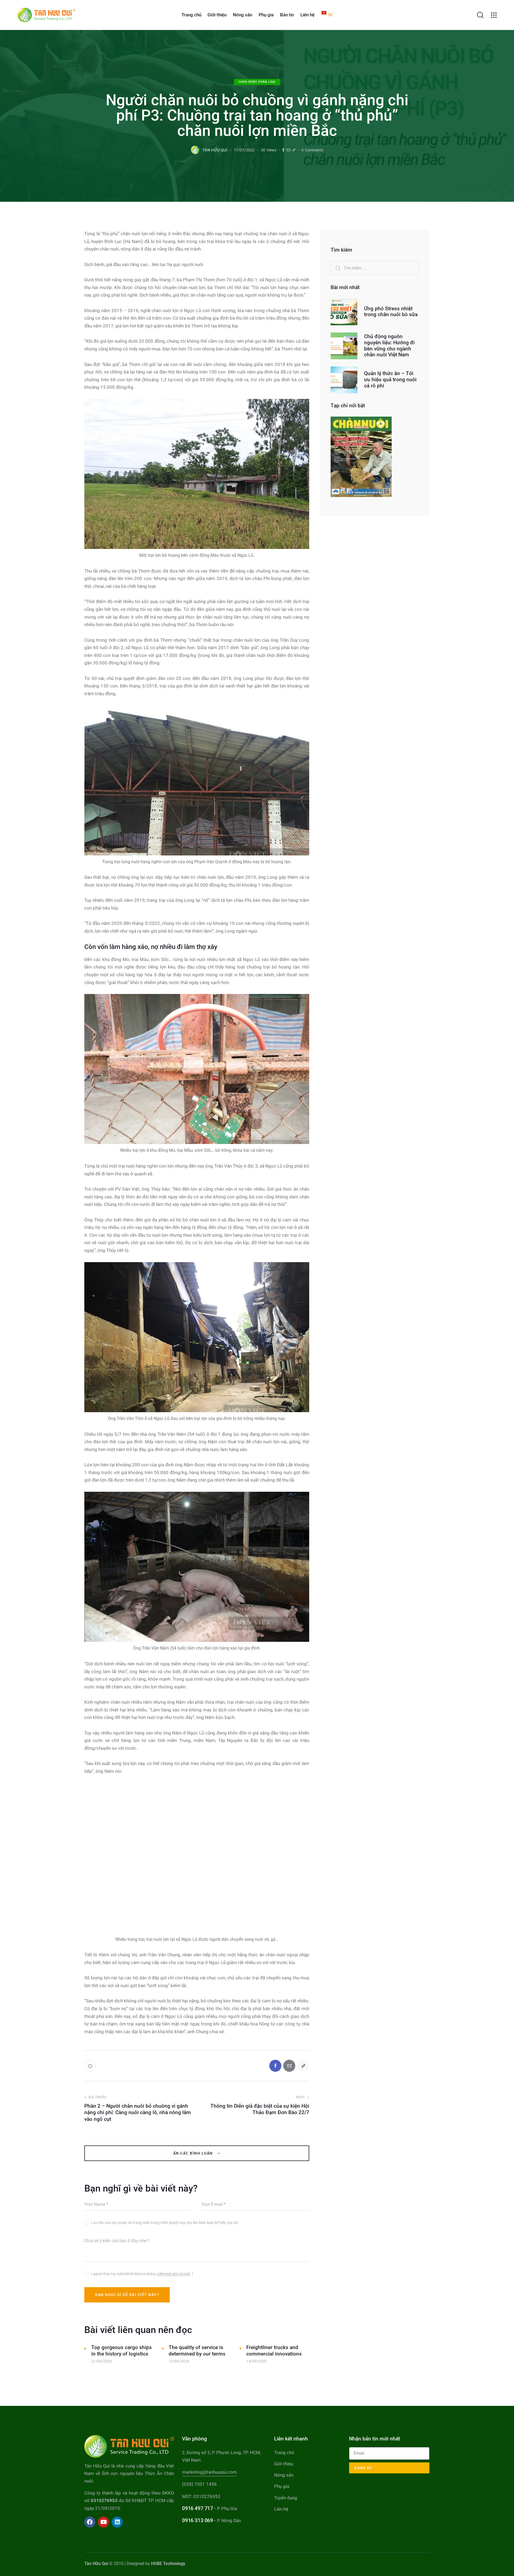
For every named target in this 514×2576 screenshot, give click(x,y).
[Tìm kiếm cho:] (375, 268)
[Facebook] (283, 150)
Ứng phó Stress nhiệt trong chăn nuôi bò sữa (391, 312)
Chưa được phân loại (257, 82)
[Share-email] (288, 150)
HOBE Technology (168, 2564)
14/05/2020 (256, 2361)
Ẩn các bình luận (194, 2153)
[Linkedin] (117, 2522)
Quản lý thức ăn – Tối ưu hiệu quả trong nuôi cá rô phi (390, 380)
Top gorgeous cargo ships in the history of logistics (122, 2351)
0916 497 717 (197, 2508)
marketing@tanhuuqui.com (209, 2472)
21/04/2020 (101, 2361)
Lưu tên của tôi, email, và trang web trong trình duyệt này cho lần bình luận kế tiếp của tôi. (165, 2223)
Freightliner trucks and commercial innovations (274, 2351)
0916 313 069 (197, 2520)
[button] (294, 150)
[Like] (91, 2066)
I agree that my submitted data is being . (142, 2274)
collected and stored (173, 2274)
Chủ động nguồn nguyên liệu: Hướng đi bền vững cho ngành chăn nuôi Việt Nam (389, 346)
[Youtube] (103, 2522)
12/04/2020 (179, 2361)
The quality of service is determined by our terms (197, 2351)
